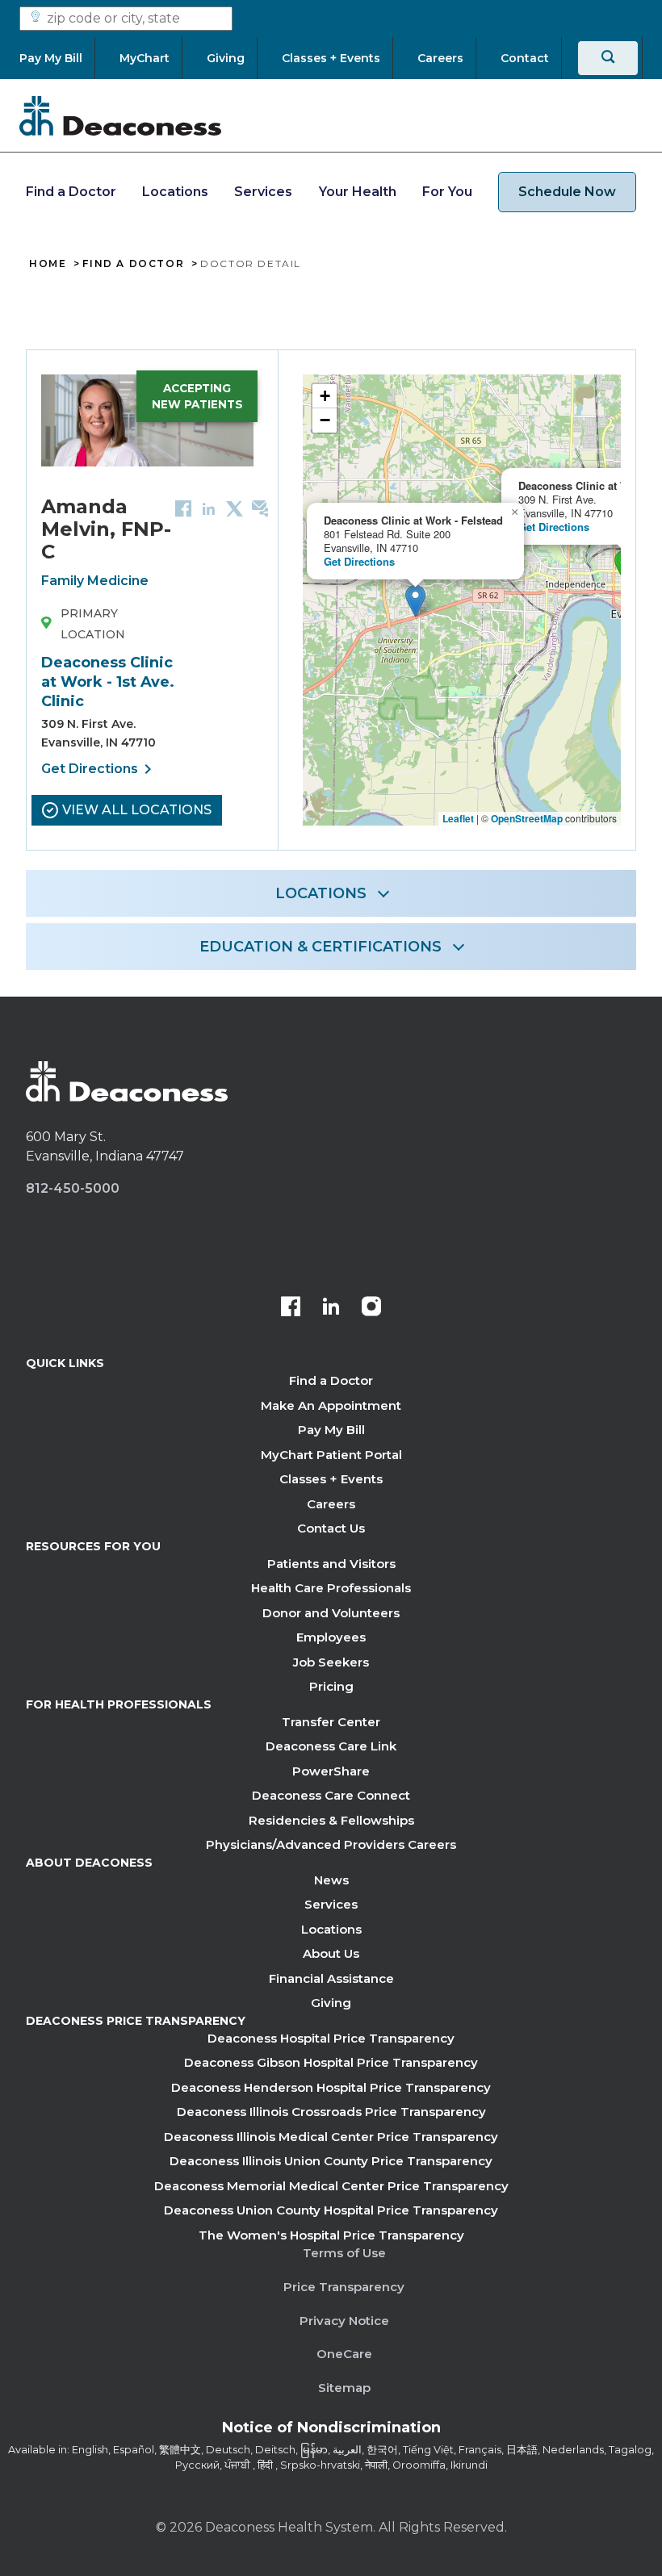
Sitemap (344, 2388)
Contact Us (331, 1528)
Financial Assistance (331, 1978)
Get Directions (99, 769)
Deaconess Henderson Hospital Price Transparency (331, 2087)
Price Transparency (344, 2287)
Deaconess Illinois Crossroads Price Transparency (331, 2112)
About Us (331, 1953)
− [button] (325, 420)
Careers (331, 1504)
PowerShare (331, 1771)
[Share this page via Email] (260, 508)
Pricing (331, 1686)
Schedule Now (567, 192)
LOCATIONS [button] (321, 893)
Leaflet (458, 818)
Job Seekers (331, 1662)
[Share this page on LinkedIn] (209, 508)
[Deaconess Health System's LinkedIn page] (331, 1308)
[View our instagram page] (371, 1308)
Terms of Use (344, 2253)
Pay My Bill (331, 1430)
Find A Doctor (133, 264)
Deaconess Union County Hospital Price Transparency (331, 2210)
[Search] (608, 58)
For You (447, 192)
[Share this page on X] (235, 508)
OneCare (344, 2354)
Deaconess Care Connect (331, 1795)
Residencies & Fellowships (331, 1820)
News (331, 1880)
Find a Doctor (71, 192)
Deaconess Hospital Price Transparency (331, 2038)
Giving (331, 2003)
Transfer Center (331, 1722)
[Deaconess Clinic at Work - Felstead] (415, 601)
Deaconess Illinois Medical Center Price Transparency (331, 2137)
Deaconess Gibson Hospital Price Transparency (331, 2062)
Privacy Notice (344, 2321)
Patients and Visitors (331, 1564)
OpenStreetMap (527, 818)
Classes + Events (331, 1479)
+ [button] (325, 396)
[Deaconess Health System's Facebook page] (291, 1308)
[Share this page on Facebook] (183, 508)
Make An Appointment (331, 1405)
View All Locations (137, 810)
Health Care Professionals (331, 1588)
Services (263, 192)
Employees (331, 1637)
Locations (175, 192)
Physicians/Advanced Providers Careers (331, 1844)
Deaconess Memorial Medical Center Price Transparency (331, 2186)
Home (48, 264)
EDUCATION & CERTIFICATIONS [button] (321, 947)
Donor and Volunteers (331, 1613)
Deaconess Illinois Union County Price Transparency (331, 2161)
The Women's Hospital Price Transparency (331, 2235)
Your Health (358, 192)
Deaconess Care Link (331, 1746)
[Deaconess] (120, 115)
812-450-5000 (73, 1188)
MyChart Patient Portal (331, 1455)
